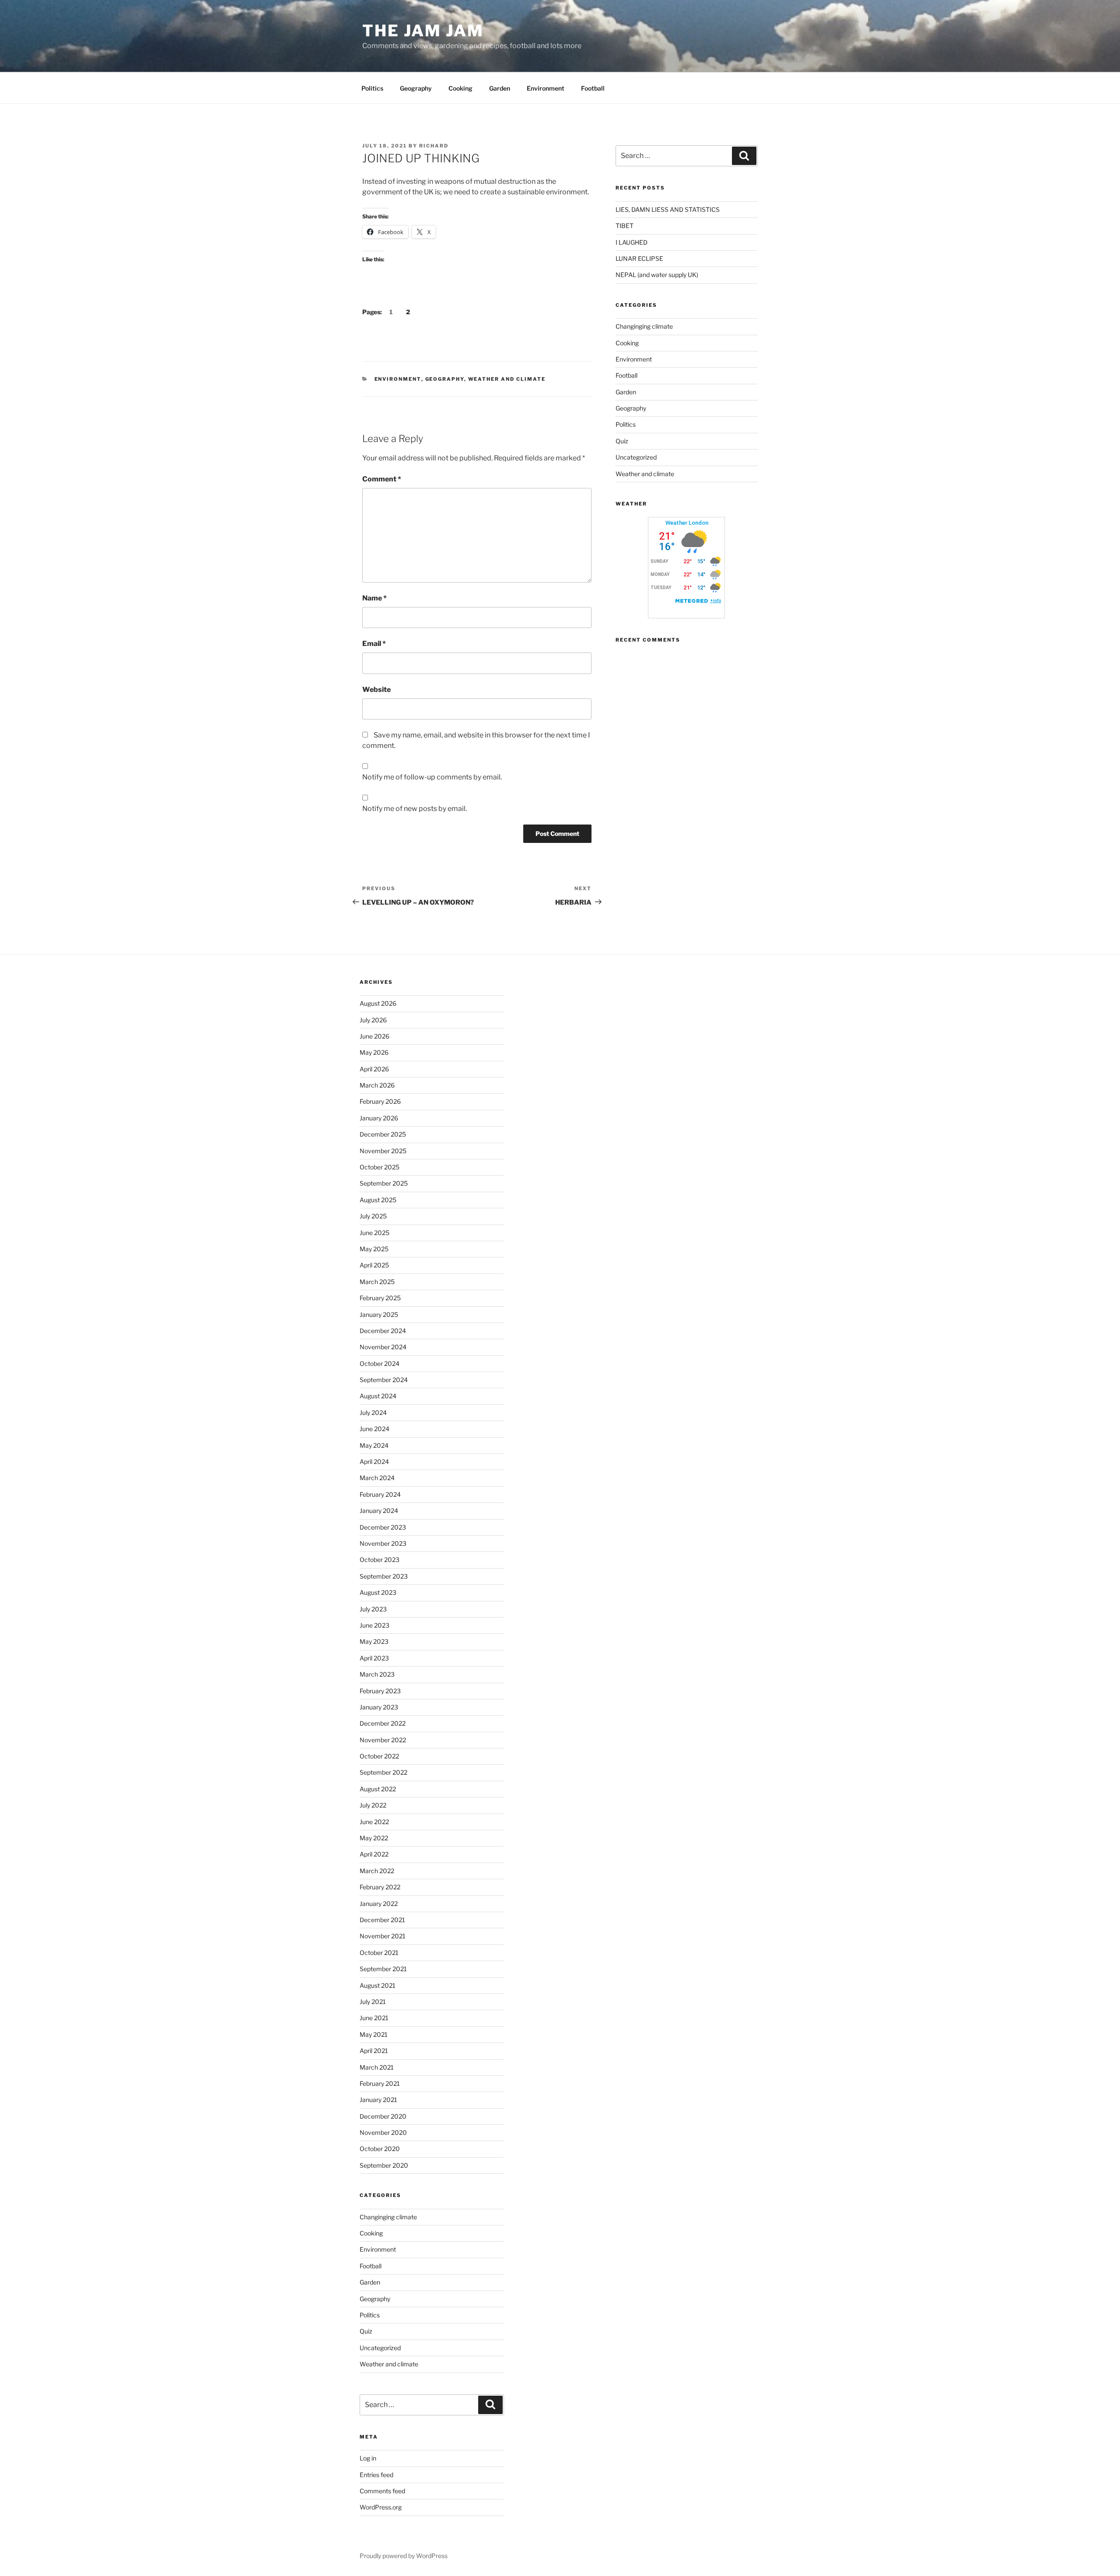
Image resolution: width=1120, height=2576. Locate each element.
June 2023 (374, 1625)
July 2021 (373, 2002)
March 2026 (377, 1085)
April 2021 (374, 2051)
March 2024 (377, 1478)
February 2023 (380, 1691)
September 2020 (384, 2165)
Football (593, 88)
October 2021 (379, 1953)
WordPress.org (381, 2507)
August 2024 (378, 1396)
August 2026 (378, 1003)
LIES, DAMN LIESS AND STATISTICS (668, 209)
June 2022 (374, 1822)
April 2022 (374, 1854)
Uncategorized (636, 457)
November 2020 (383, 2132)
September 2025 (384, 1183)
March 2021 (377, 2067)
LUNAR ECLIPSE (639, 258)
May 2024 (374, 1445)
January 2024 (379, 1511)
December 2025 (383, 1134)
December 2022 (383, 1723)
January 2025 (379, 1314)
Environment (546, 88)
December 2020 (383, 2116)
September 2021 (383, 1969)
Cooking (460, 88)
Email (374, 644)
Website (376, 690)
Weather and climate (507, 379)
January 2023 (379, 1707)
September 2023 (384, 1576)
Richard (434, 146)
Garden (500, 88)
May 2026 (374, 1052)
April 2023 (374, 1658)
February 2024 (380, 1494)
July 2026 (373, 1020)
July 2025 (373, 1216)
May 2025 (374, 1249)
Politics (372, 88)
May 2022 (374, 1838)
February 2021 (380, 2083)
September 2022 (383, 1772)
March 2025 (377, 1282)
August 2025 (378, 1200)
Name (374, 598)
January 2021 (378, 2100)
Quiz (622, 441)
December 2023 (383, 1527)
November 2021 (383, 1936)
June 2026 (374, 1036)
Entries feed (376, 2475)
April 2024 (374, 1462)
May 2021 (374, 2034)
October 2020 (380, 2149)
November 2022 (383, 1740)
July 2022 (373, 1805)
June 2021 (374, 2018)
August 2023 (378, 1592)
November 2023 (383, 1543)
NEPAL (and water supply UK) (657, 275)
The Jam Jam (423, 31)
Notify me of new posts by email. (415, 809)
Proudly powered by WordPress (404, 2556)
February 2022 (380, 1887)
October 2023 (380, 1560)
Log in (368, 2458)
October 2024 (380, 1363)
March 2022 (377, 1871)
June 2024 (374, 1429)
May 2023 (374, 1641)
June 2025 (374, 1233)
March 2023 (377, 1674)
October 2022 (379, 1756)
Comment (382, 479)
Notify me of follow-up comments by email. (432, 777)
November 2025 (383, 1151)
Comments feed (382, 2491)
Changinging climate (644, 326)
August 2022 (378, 1789)
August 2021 (378, 1985)
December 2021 (382, 1920)
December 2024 (383, 1331)
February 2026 (380, 1101)
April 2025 (374, 1265)
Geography (416, 88)
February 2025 (380, 1298)
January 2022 (379, 1904)
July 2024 (373, 1413)
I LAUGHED (632, 242)
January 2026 (379, 1118)
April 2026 (374, 1069)
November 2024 (383, 1347)
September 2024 (384, 1380)
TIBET (625, 226)
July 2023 (373, 1609)
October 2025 (380, 1167)
